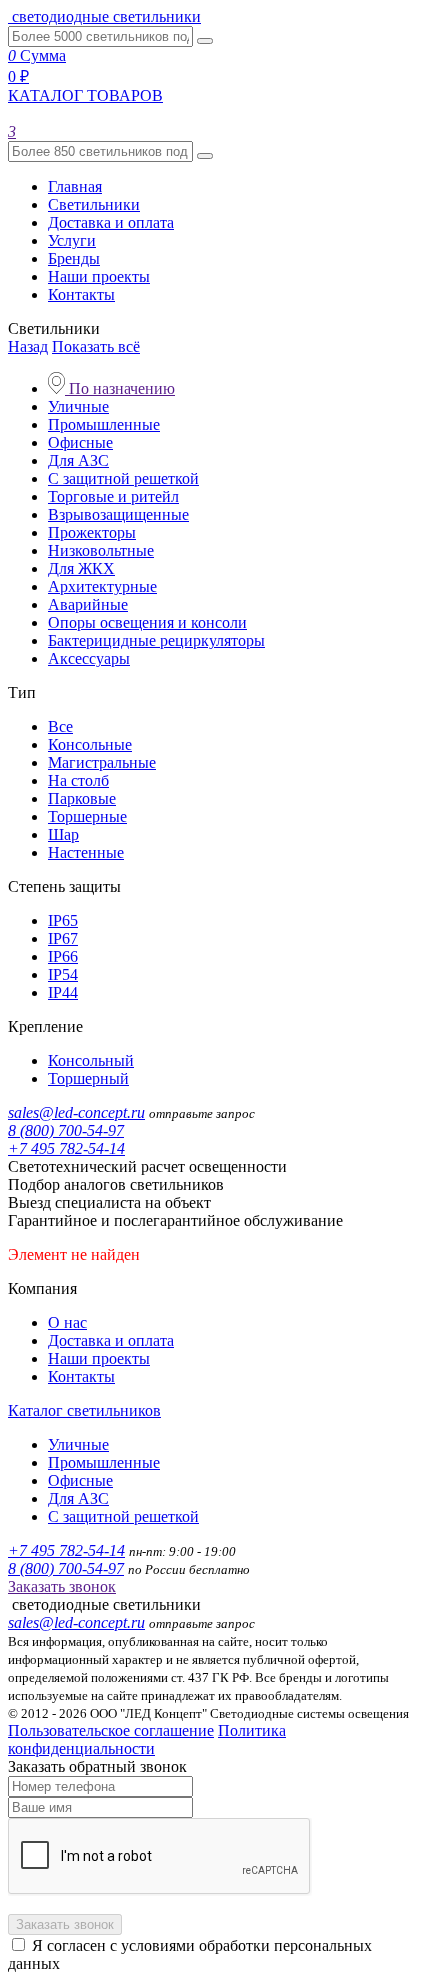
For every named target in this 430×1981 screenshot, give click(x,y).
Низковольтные (101, 550)
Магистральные (102, 762)
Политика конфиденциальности (147, 1739)
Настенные (86, 852)
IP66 (63, 956)
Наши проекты (99, 276)
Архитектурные (102, 586)
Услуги (72, 240)
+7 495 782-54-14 (66, 1148)
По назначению (120, 388)
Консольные (90, 744)
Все (60, 726)
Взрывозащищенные (118, 514)
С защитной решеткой (123, 478)
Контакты (81, 294)
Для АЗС (78, 460)
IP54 (63, 974)
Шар (63, 834)
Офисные (80, 442)
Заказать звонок (62, 1586)
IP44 (63, 992)
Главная (75, 186)
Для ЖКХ (81, 568)
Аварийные (88, 604)
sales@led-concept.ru (76, 1112)
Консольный (91, 1060)
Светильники (94, 204)
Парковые (82, 798)
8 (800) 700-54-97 (66, 1130)
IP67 (63, 938)
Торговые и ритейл (113, 496)
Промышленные (104, 424)
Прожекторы (92, 532)
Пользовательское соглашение (111, 1730)
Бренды (74, 258)
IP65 (63, 920)
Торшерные (87, 816)
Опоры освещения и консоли (147, 622)
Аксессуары (89, 658)
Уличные (78, 406)
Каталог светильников (84, 1410)
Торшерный (88, 1078)
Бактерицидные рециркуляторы (156, 640)
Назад (28, 346)
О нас (67, 1322)
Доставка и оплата (111, 222)
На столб (78, 780)
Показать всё (96, 346)
